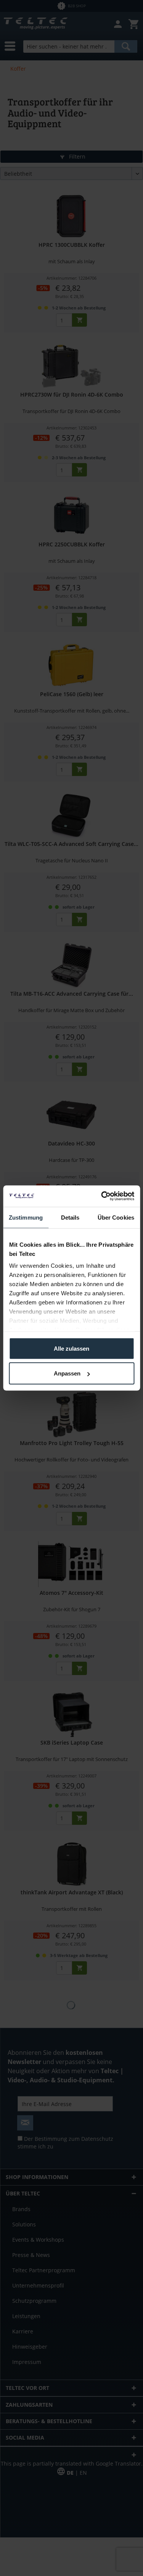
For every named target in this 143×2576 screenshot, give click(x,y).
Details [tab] (70, 1217)
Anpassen (67, 1373)
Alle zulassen (71, 1348)
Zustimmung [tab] (26, 1217)
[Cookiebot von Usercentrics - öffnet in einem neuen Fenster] (102, 1196)
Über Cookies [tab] (116, 1217)
